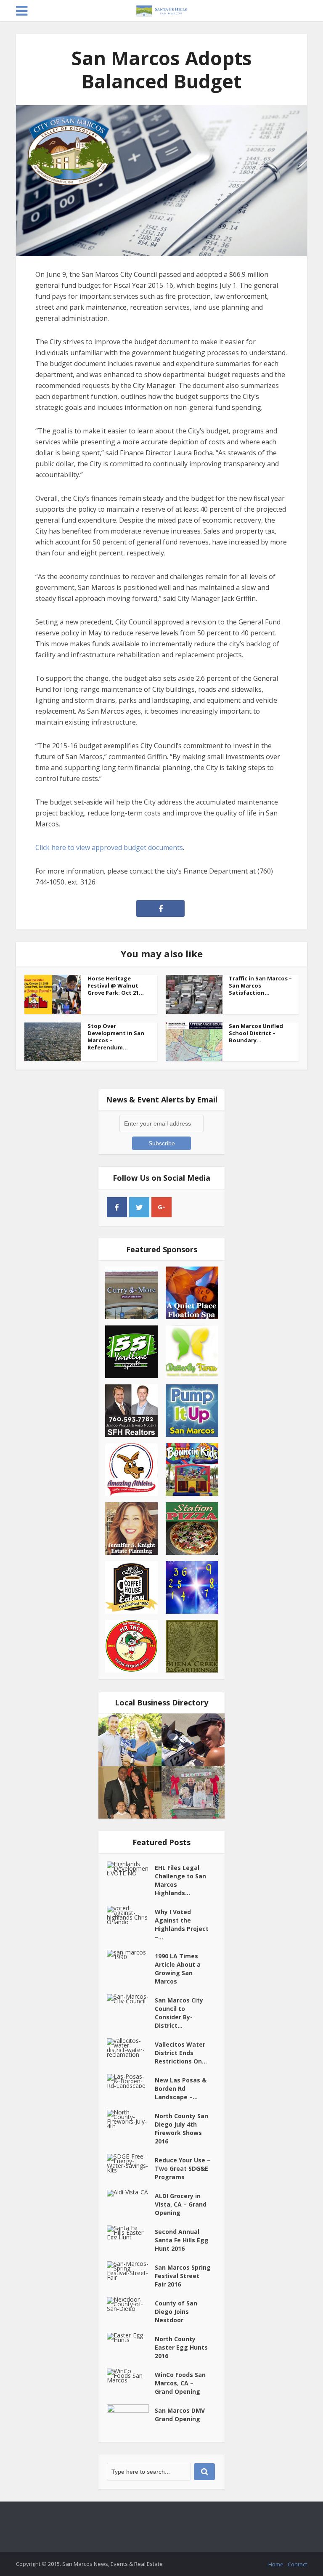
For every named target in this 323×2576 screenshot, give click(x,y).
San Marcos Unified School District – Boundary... (256, 1033)
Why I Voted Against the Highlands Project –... (182, 1924)
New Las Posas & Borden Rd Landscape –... (181, 2089)
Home (276, 2564)
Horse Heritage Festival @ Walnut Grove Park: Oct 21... (116, 985)
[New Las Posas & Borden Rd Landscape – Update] (131, 2081)
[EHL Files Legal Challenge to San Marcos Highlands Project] (131, 1868)
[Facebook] (117, 1207)
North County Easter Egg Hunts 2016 (181, 2347)
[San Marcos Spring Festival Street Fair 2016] (131, 2271)
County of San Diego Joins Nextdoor (176, 2312)
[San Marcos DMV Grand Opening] (131, 2419)
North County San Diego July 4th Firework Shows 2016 (181, 2129)
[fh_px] (184, 1207)
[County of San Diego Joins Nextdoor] (131, 2304)
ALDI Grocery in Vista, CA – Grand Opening (181, 2204)
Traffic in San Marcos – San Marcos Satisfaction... (260, 985)
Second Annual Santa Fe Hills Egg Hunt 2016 (182, 2240)
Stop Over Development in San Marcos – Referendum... (116, 1037)
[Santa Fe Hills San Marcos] (161, 9)
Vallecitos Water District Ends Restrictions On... (181, 2053)
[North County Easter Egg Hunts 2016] (131, 2337)
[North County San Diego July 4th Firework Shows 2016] (131, 2119)
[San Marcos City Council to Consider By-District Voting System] (131, 1999)
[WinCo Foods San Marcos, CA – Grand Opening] (131, 2375)
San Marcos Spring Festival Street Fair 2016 (183, 2276)
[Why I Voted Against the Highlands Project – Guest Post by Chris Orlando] (131, 1915)
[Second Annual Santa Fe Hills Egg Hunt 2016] (131, 2232)
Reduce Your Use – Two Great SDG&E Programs (183, 2168)
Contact (297, 2564)
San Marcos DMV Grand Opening (180, 2415)
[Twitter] (139, 1207)
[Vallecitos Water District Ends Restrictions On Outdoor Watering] (131, 2048)
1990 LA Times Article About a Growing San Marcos (178, 1969)
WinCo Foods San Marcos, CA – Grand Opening (180, 2383)
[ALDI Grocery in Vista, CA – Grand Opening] (131, 2193)
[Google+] (161, 1207)
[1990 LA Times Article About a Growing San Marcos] (131, 1955)
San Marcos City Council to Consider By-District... (179, 2013)
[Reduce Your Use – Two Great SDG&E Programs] (131, 2163)
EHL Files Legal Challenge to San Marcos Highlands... (180, 1880)
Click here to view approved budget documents (109, 847)
